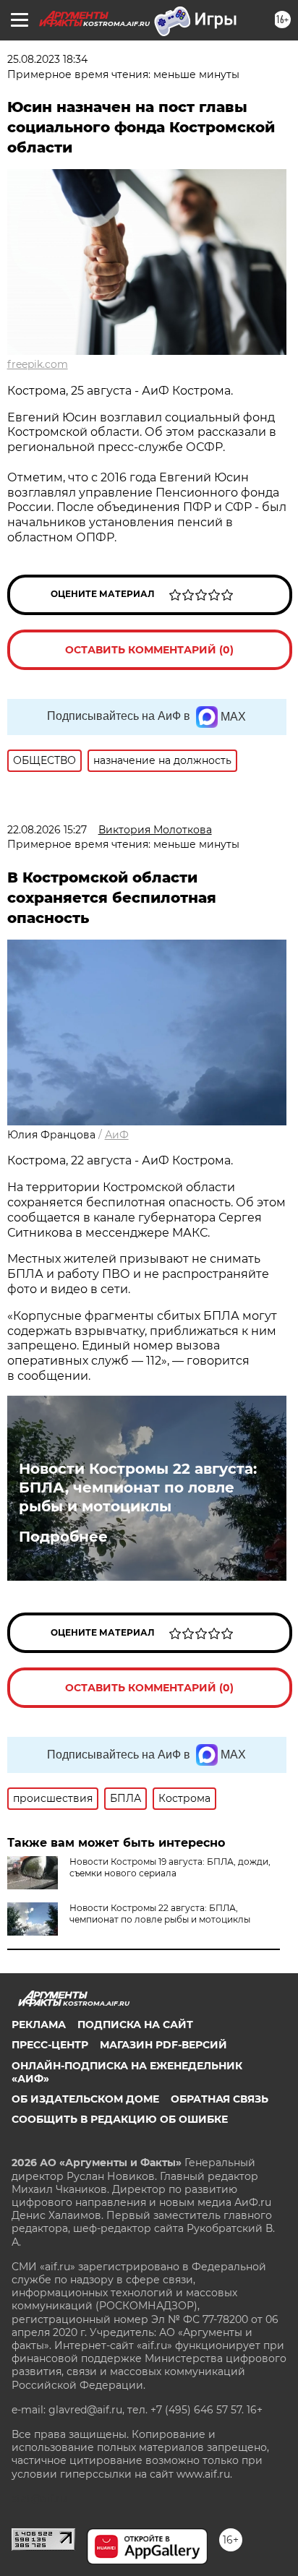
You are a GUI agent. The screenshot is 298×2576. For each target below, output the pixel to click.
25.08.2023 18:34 (47, 59)
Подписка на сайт (135, 2025)
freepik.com (38, 364)
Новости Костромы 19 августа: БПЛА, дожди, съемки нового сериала (170, 1867)
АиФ (117, 1135)
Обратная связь (220, 2099)
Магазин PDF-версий (163, 2045)
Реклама (39, 2025)
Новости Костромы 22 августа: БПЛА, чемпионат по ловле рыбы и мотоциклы (138, 1487)
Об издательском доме (85, 2099)
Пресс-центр (50, 2045)
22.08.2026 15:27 (47, 830)
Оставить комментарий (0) (149, 650)
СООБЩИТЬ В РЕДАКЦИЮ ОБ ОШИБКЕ (120, 2119)
